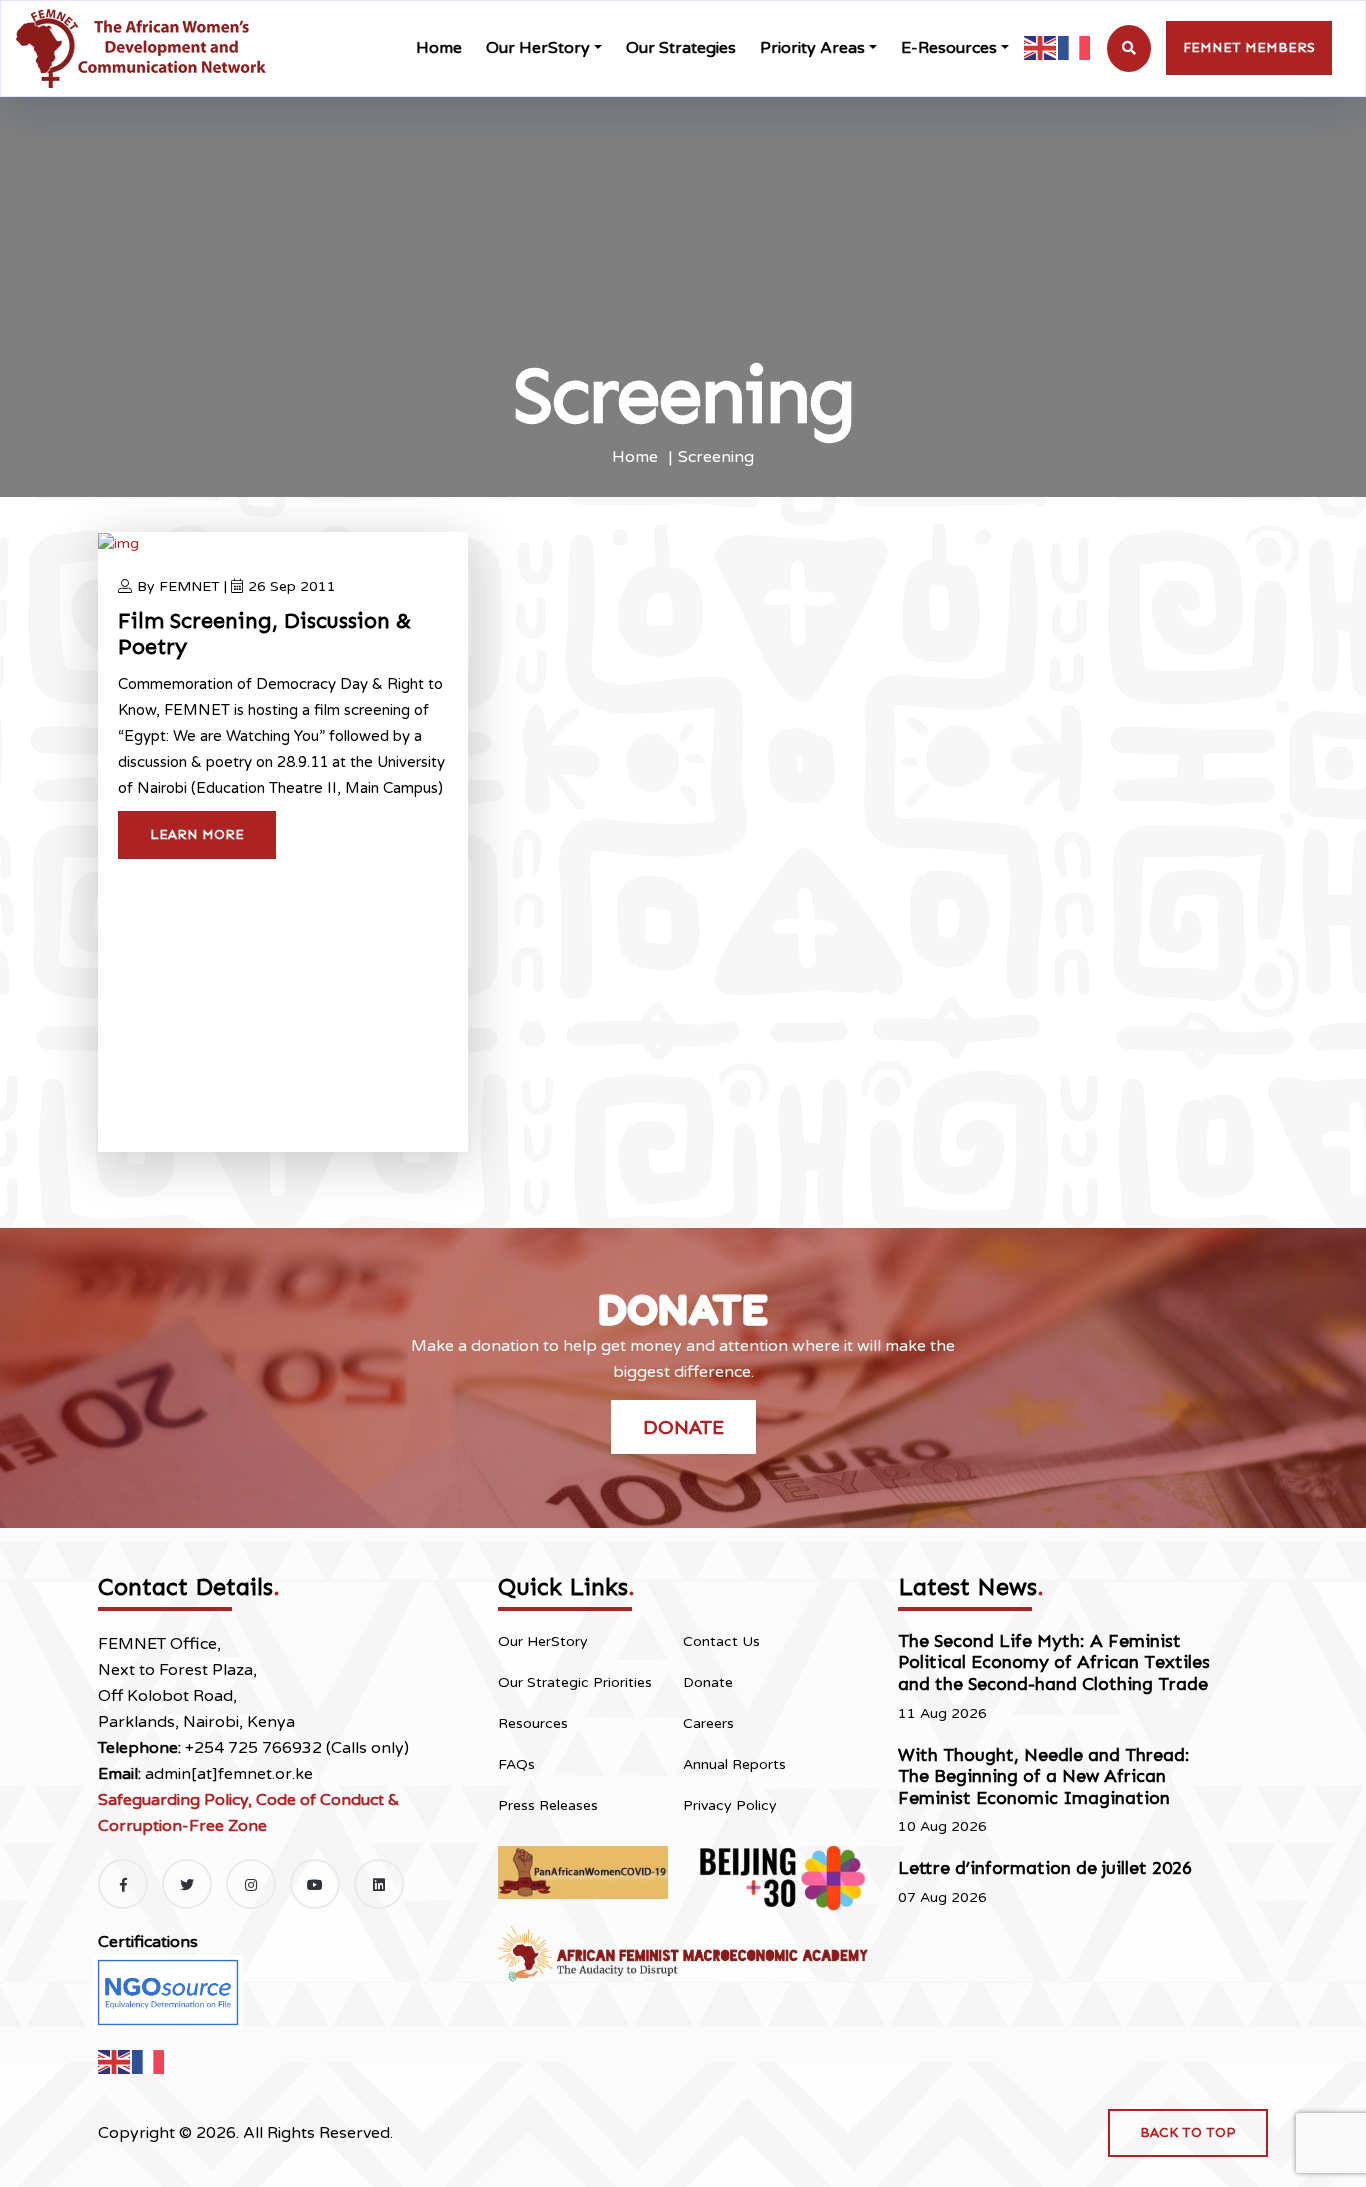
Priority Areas (812, 48)
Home (439, 48)
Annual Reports (734, 1764)
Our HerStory (538, 48)
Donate (683, 1427)
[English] (1041, 47)
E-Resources (949, 48)
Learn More (197, 834)
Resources (533, 1723)
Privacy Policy (730, 1805)
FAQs (516, 1764)
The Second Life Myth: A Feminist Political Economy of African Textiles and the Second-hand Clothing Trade (1054, 1662)
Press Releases (548, 1805)
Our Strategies (681, 48)
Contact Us (721, 1641)
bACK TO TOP (1188, 2132)
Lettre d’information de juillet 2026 (1045, 1868)
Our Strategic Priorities (575, 1682)
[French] (1075, 47)
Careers (708, 1723)
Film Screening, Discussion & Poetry (264, 633)
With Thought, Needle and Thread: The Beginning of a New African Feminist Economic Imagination (1044, 1776)
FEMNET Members (1249, 47)
